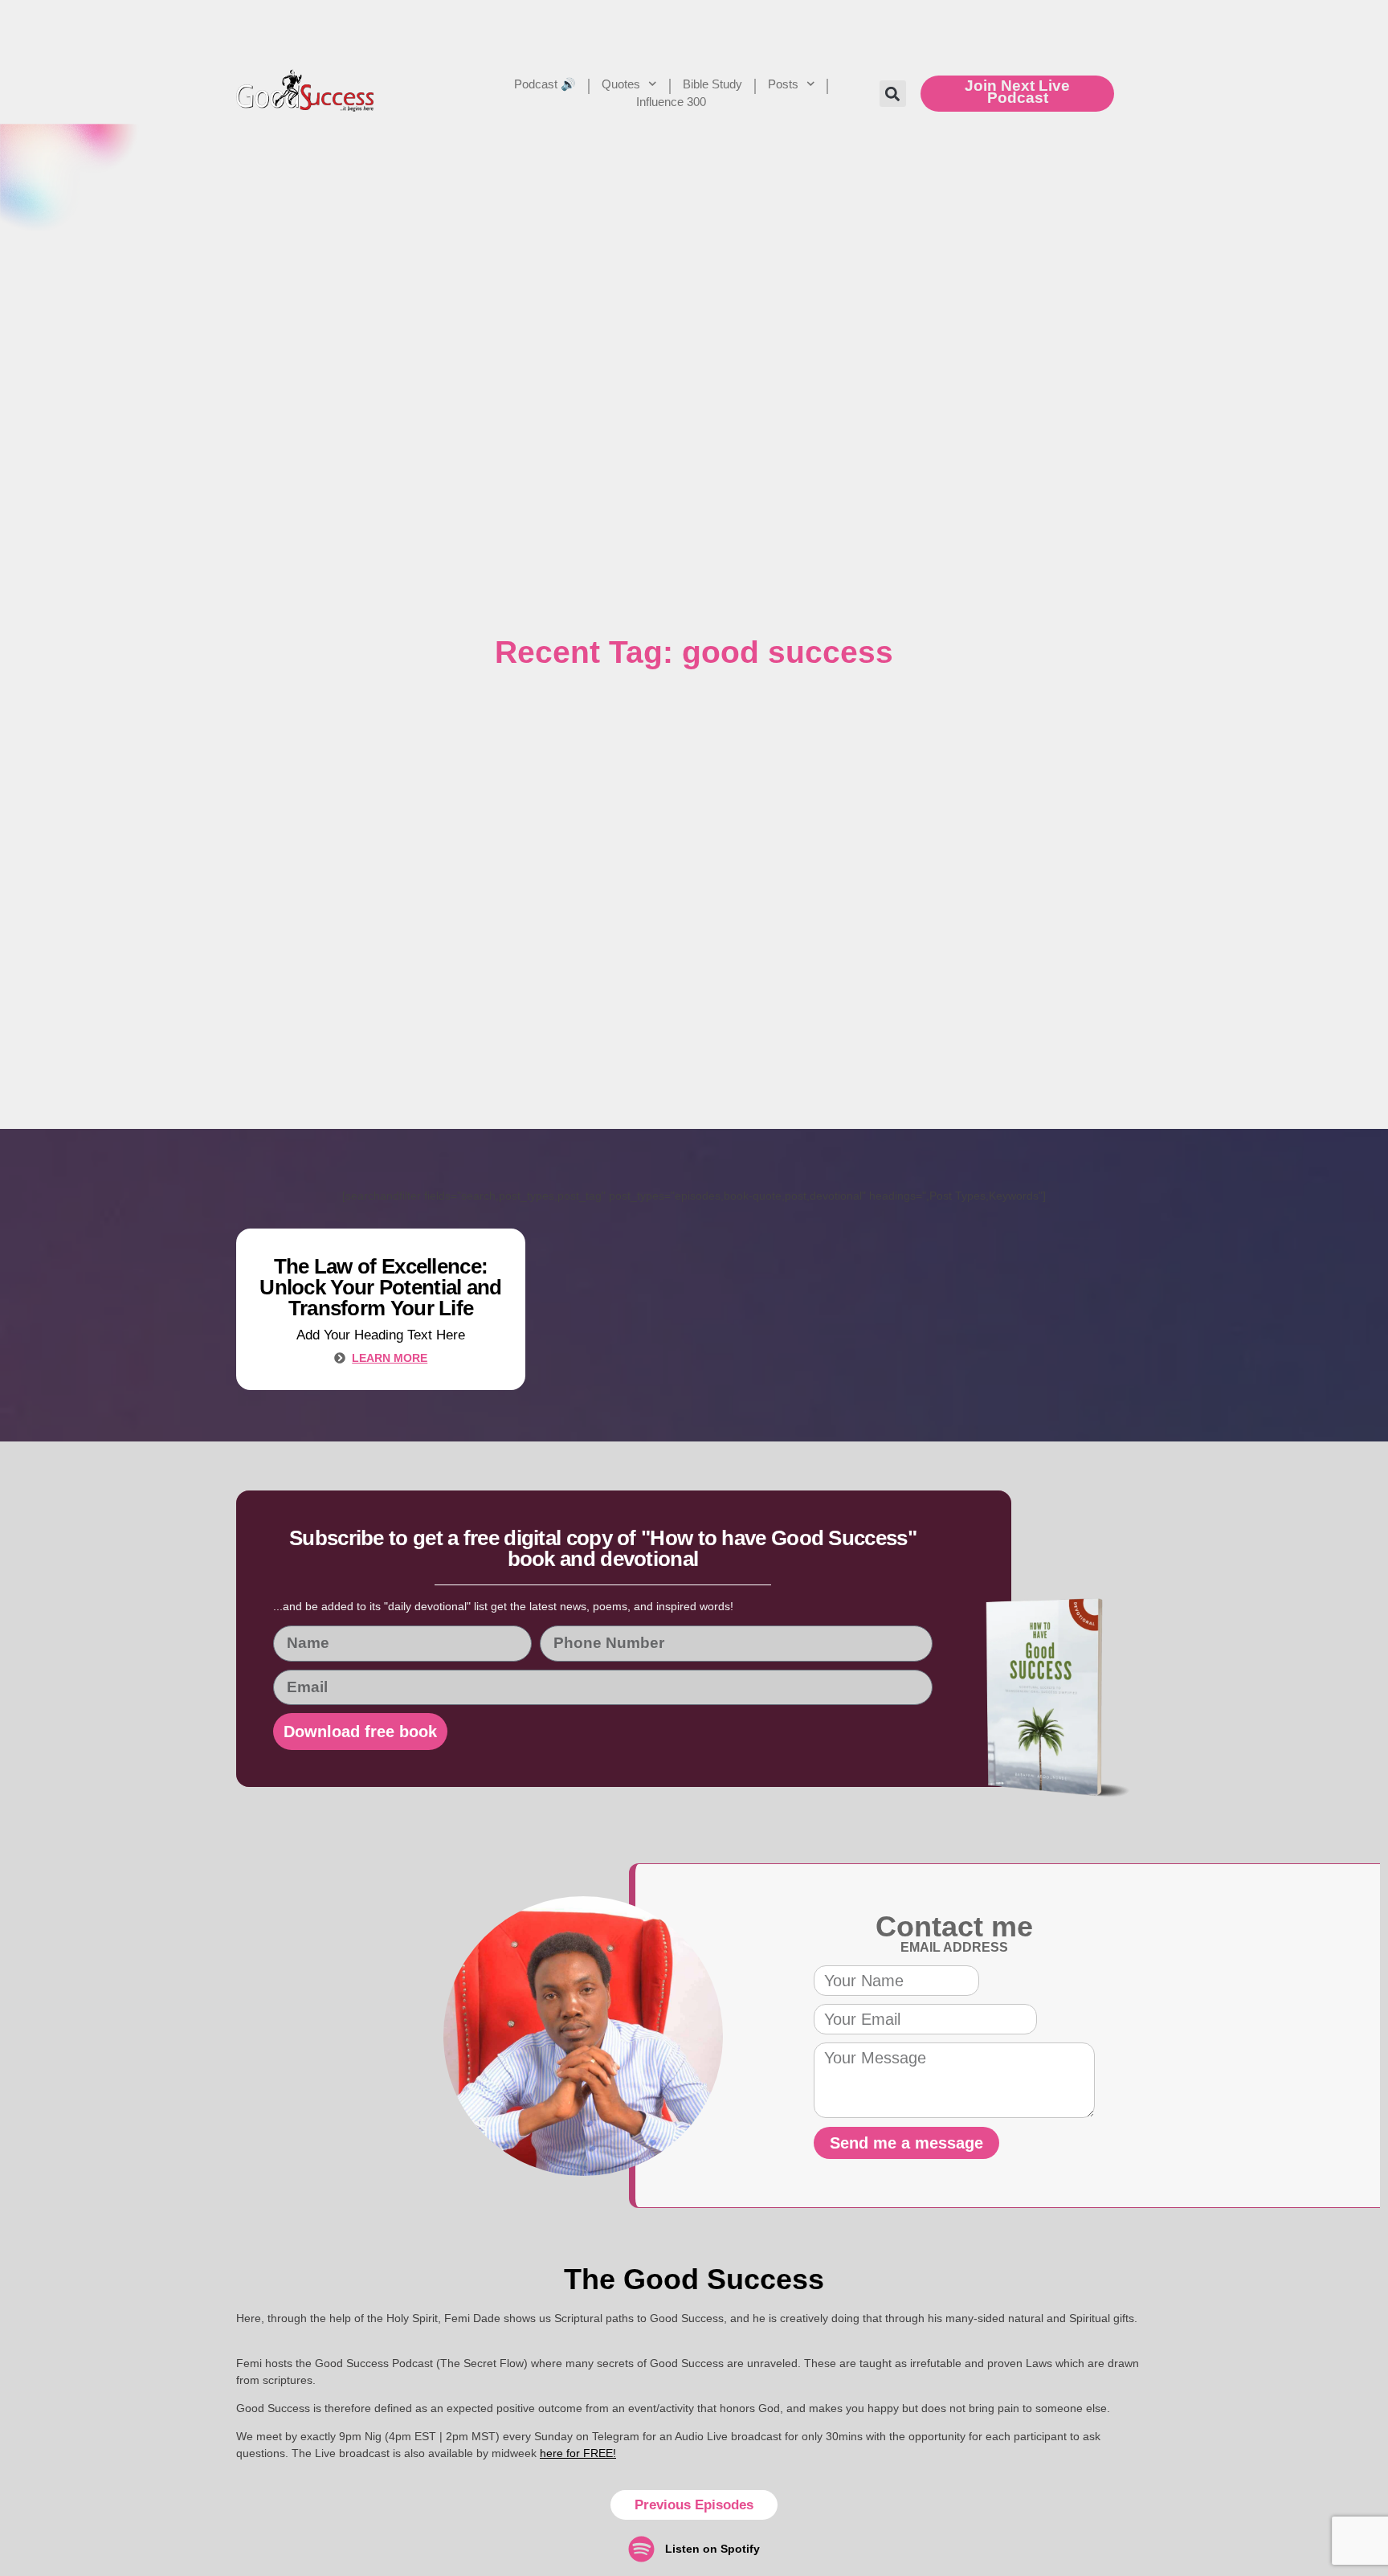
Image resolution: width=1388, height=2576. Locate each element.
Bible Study (712, 84)
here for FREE (576, 2453)
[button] (893, 94)
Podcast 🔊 (545, 84)
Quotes (621, 84)
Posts (783, 84)
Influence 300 (671, 102)
